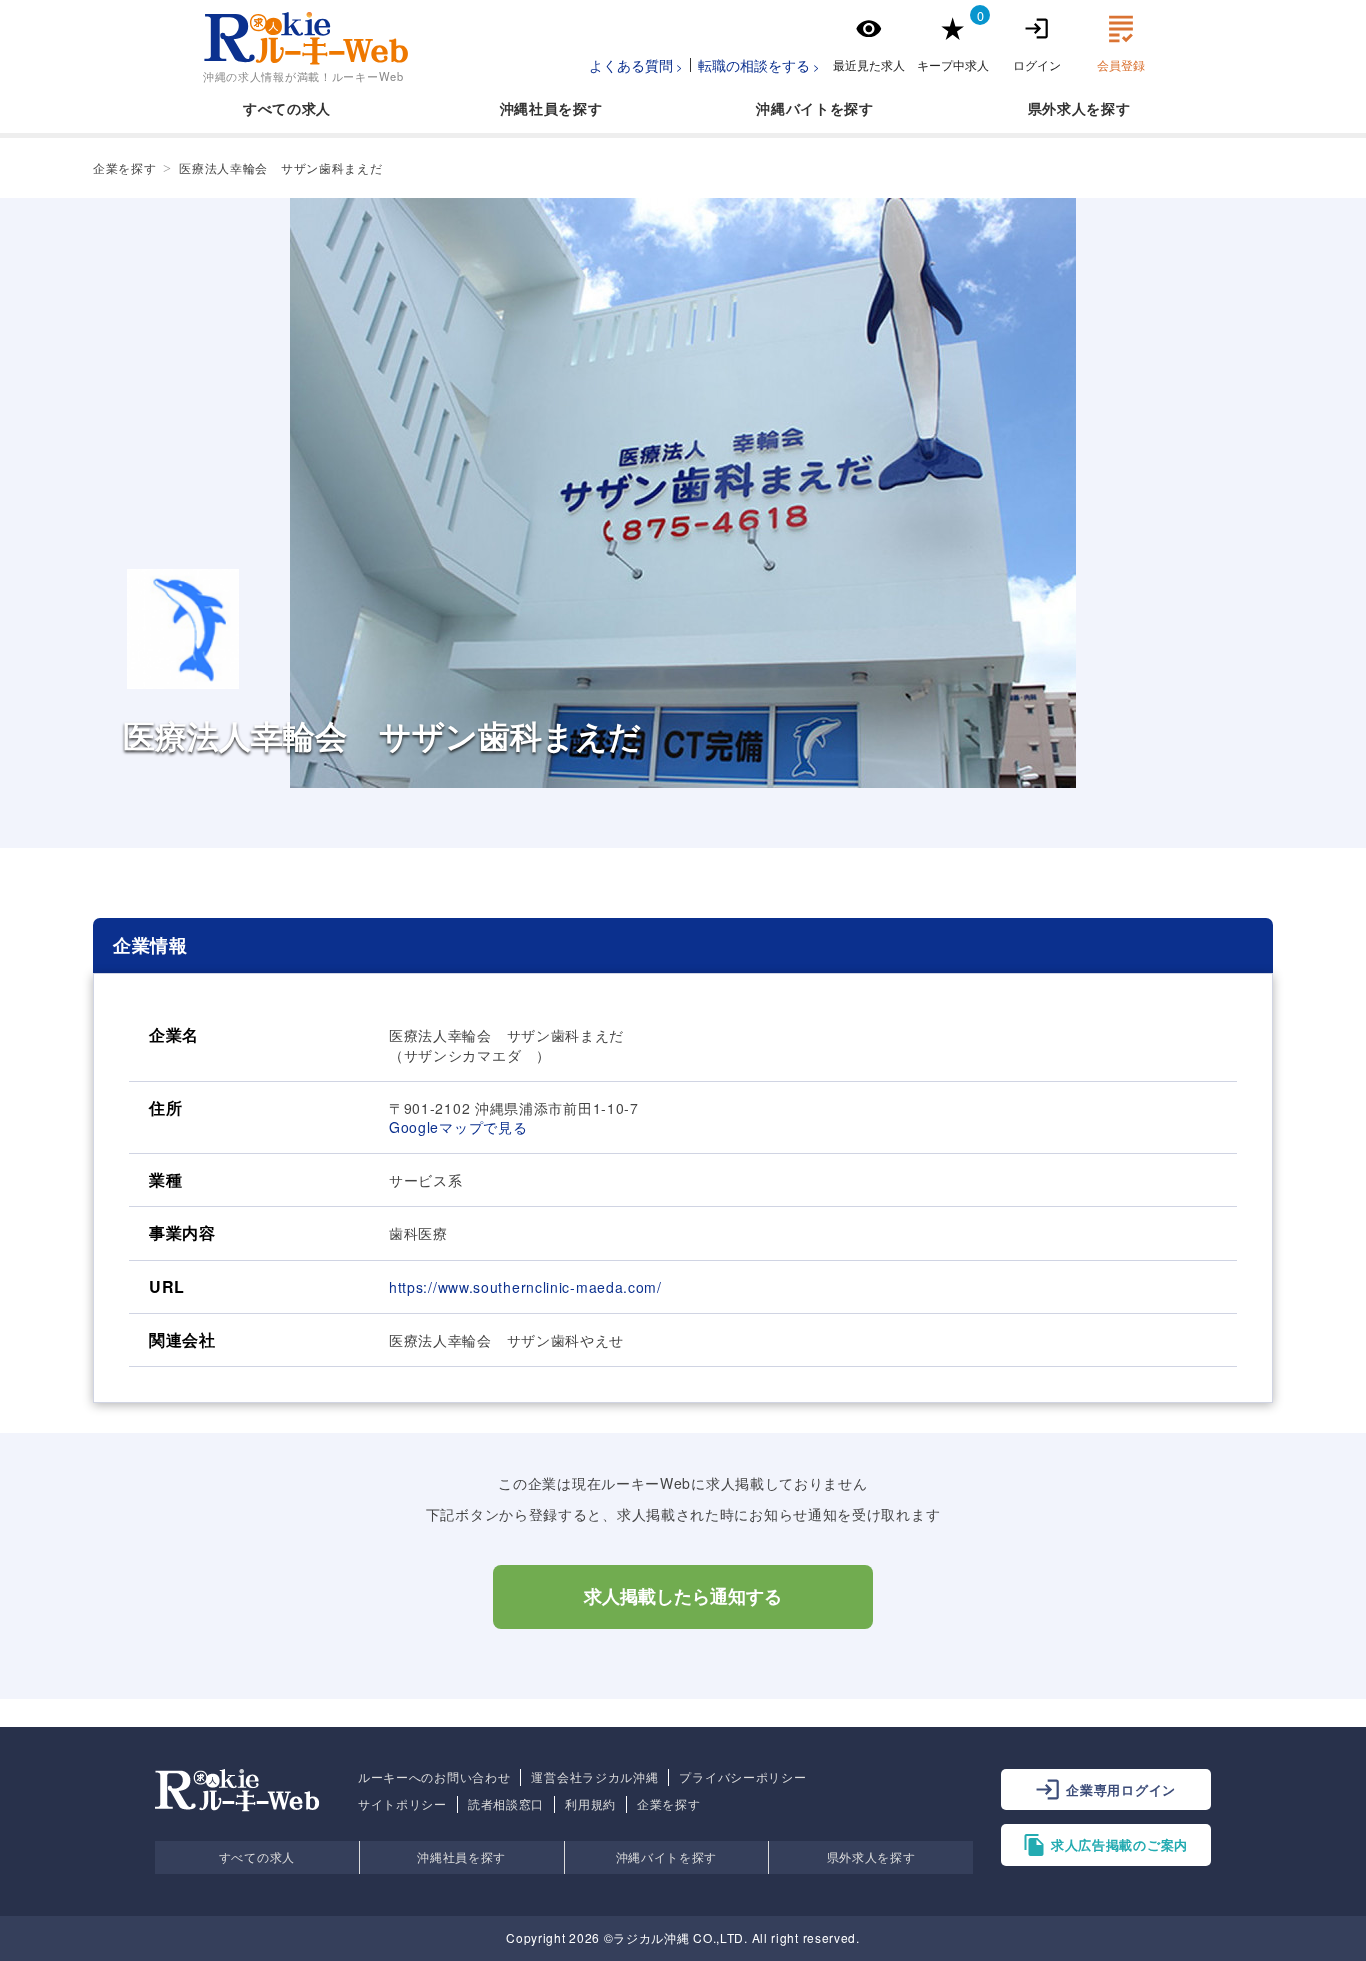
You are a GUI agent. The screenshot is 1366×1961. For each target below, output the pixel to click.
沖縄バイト (793, 108)
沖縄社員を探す (461, 1856)
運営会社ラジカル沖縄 (594, 1777)
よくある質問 (631, 65)
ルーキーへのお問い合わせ (434, 1777)
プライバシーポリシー (742, 1777)
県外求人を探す (871, 1856)
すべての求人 (287, 108)
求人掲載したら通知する (683, 1597)
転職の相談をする (754, 65)
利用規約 (590, 1804)
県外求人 (1057, 108)
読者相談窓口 (506, 1804)
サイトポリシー (402, 1804)
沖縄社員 (529, 108)
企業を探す (669, 1804)
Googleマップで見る (458, 1127)
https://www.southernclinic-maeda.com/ (525, 1287)
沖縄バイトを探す (667, 1856)
